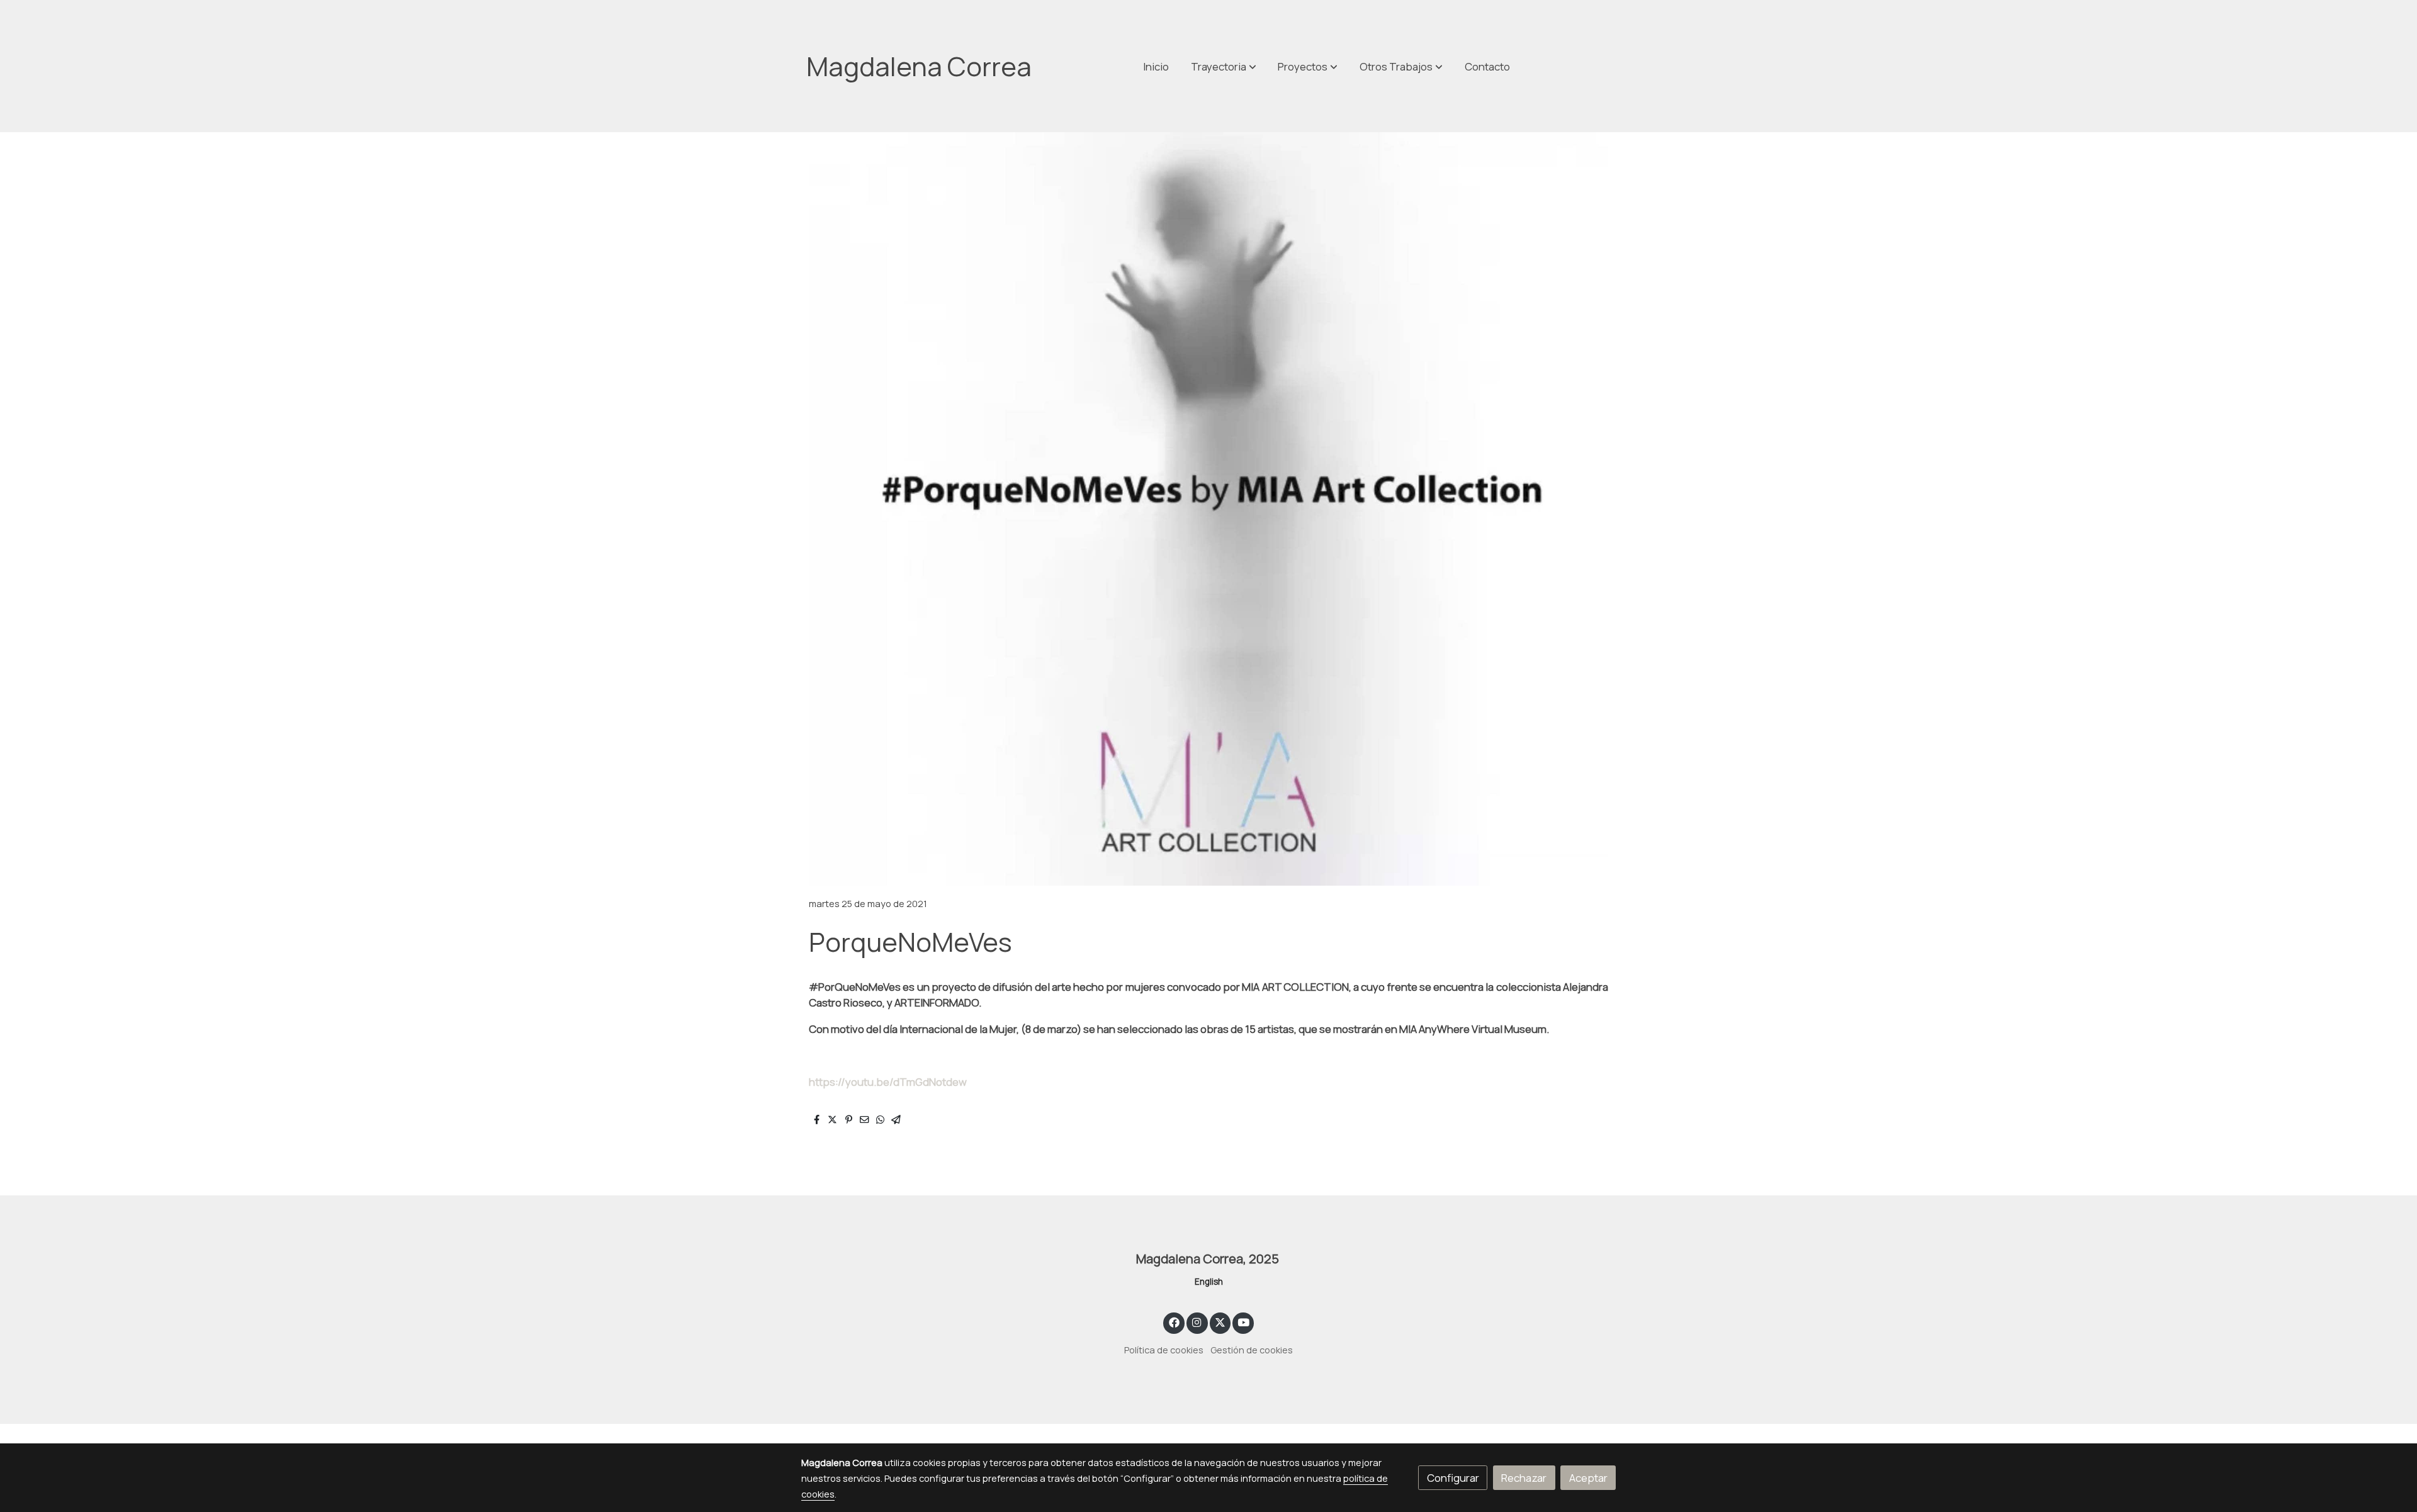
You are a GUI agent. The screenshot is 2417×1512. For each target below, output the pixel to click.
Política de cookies (1164, 1350)
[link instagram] (1197, 1322)
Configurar (1453, 1478)
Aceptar (1588, 1478)
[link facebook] (1174, 1322)
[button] (1401, 66)
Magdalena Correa (919, 66)
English (1209, 1282)
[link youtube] (1244, 1322)
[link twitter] (1220, 1322)
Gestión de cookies (1252, 1350)
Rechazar (1524, 1478)
